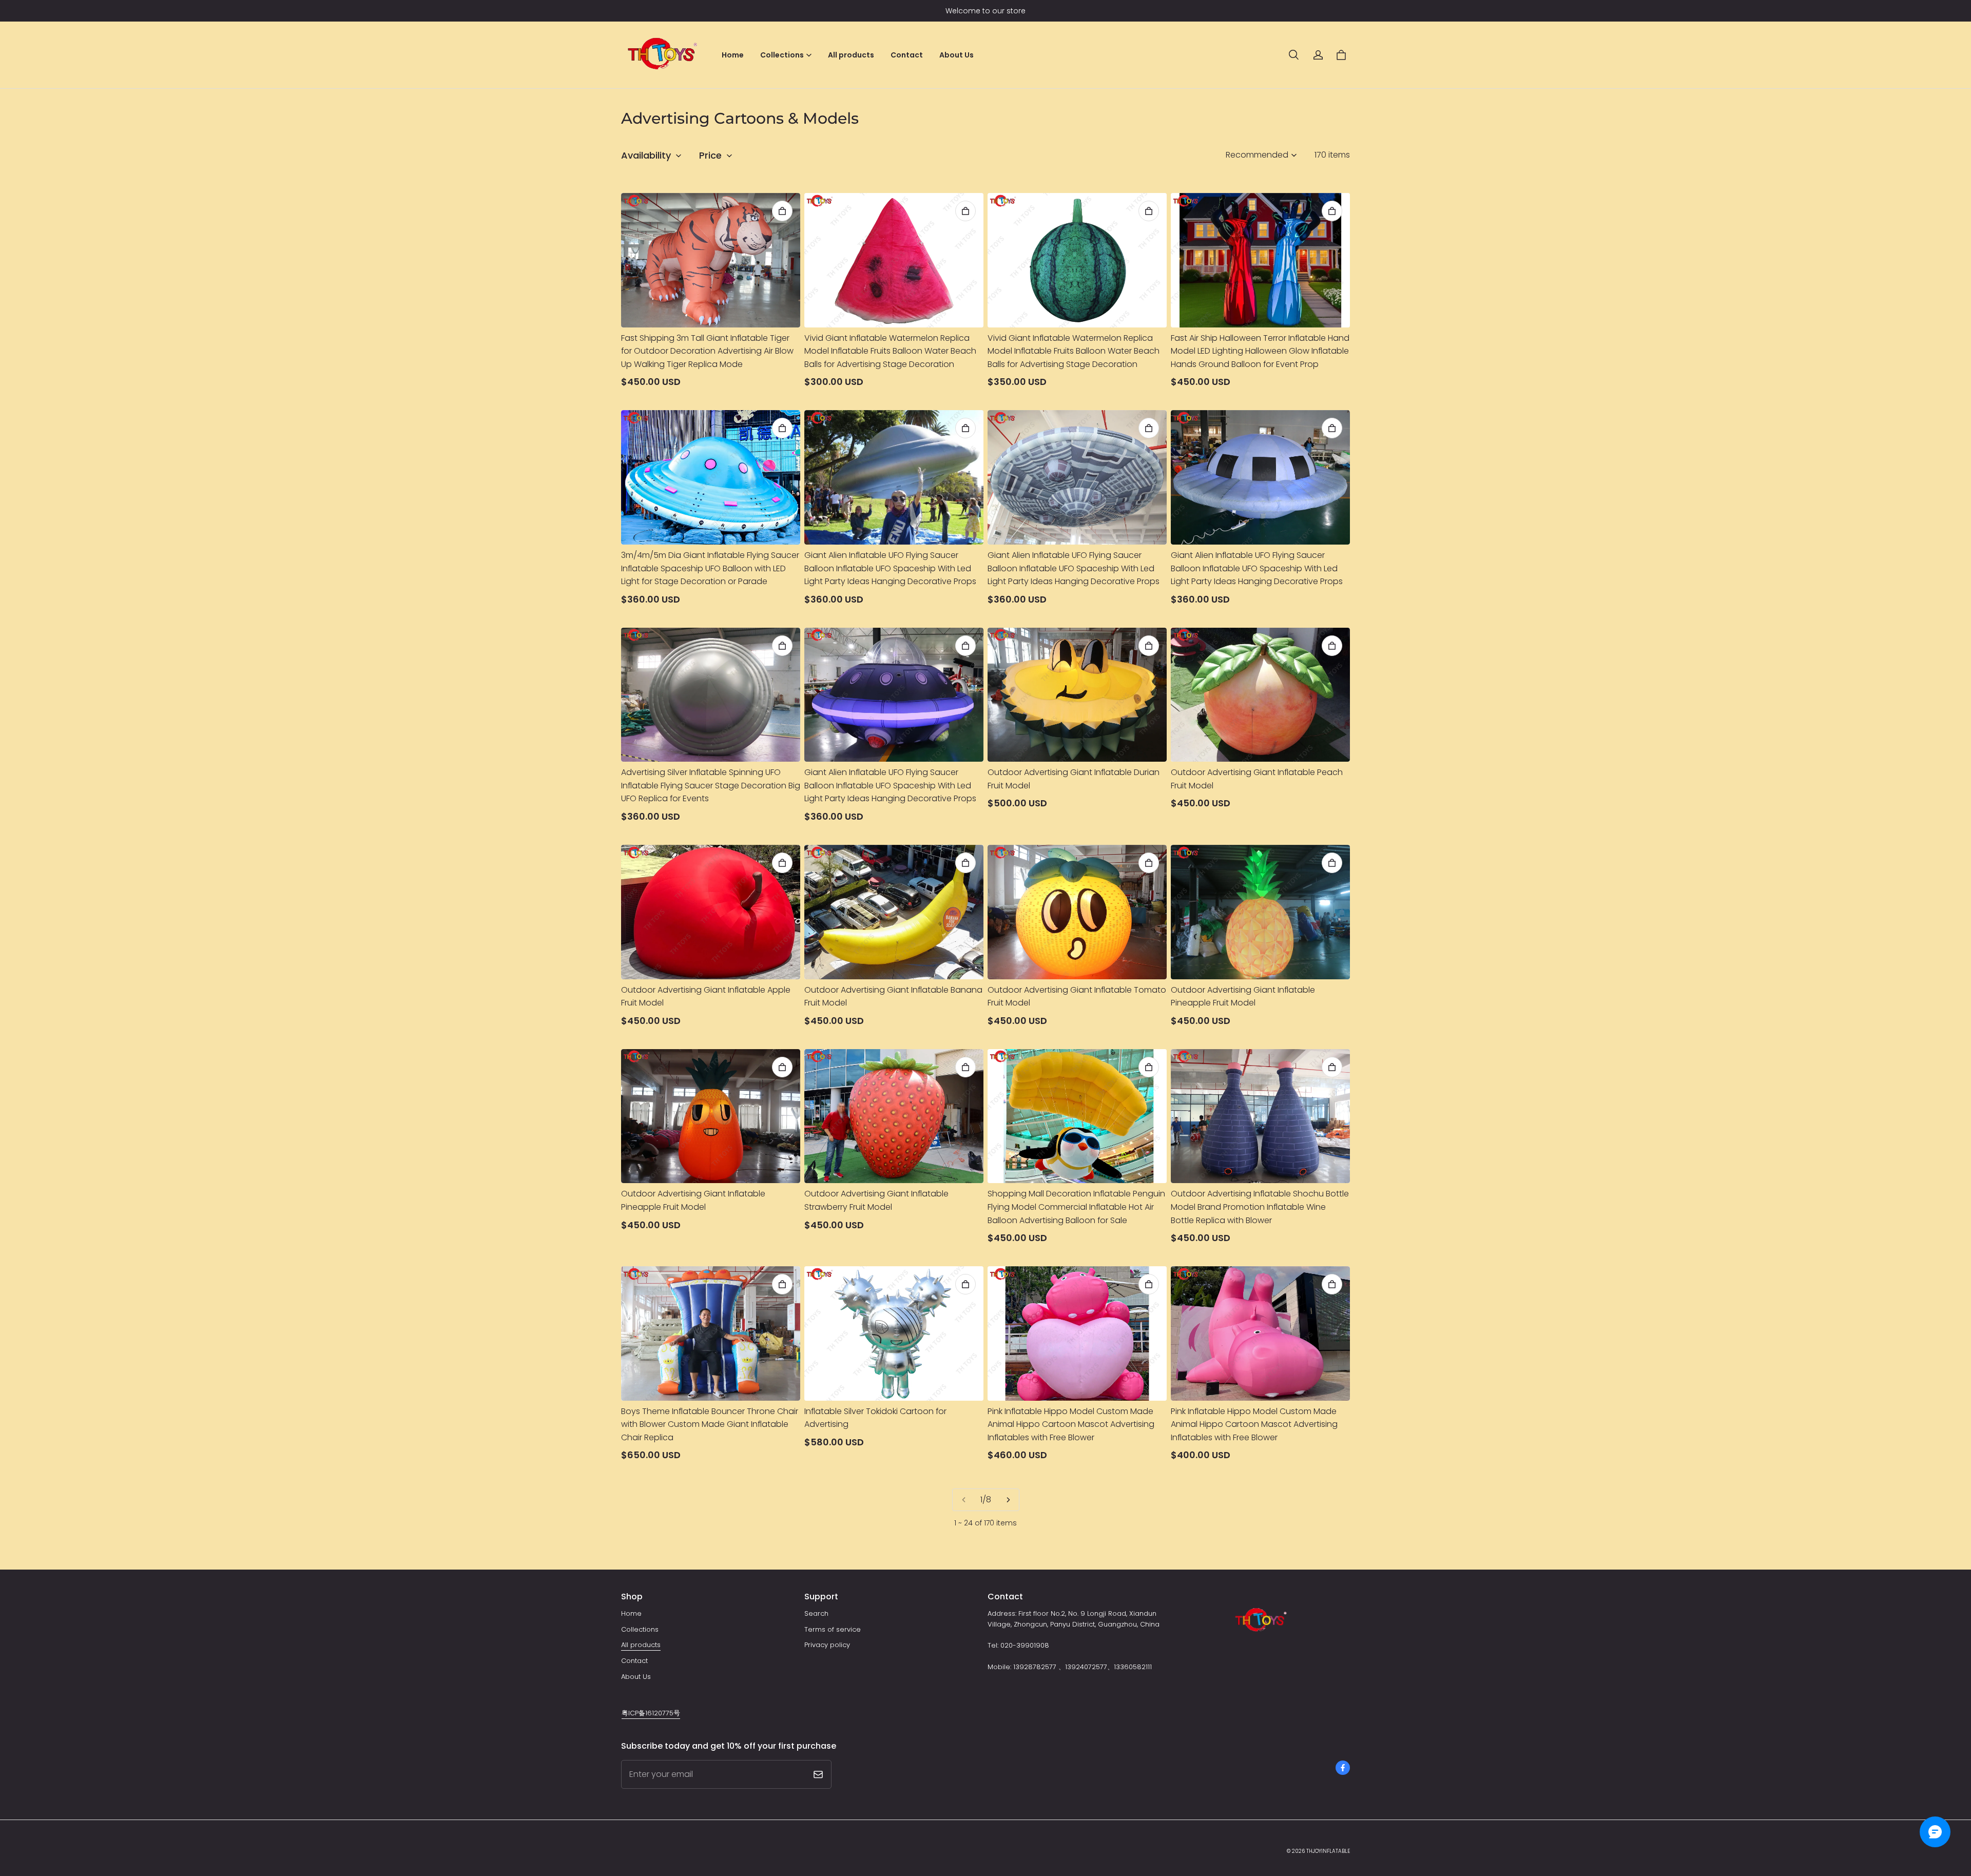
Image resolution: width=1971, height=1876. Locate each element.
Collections (640, 1629)
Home (733, 55)
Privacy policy (827, 1645)
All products (851, 55)
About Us (956, 55)
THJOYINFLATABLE (1328, 1851)
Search (816, 1613)
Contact (907, 55)
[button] (1293, 55)
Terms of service (833, 1629)
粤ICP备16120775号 (651, 1713)
